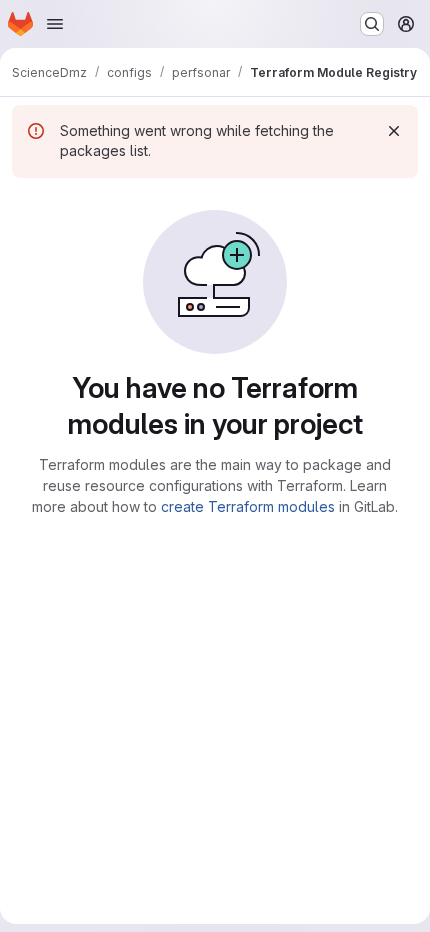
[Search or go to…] (372, 24)
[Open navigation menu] (55, 24)
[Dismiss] (394, 131)
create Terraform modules (248, 506)
